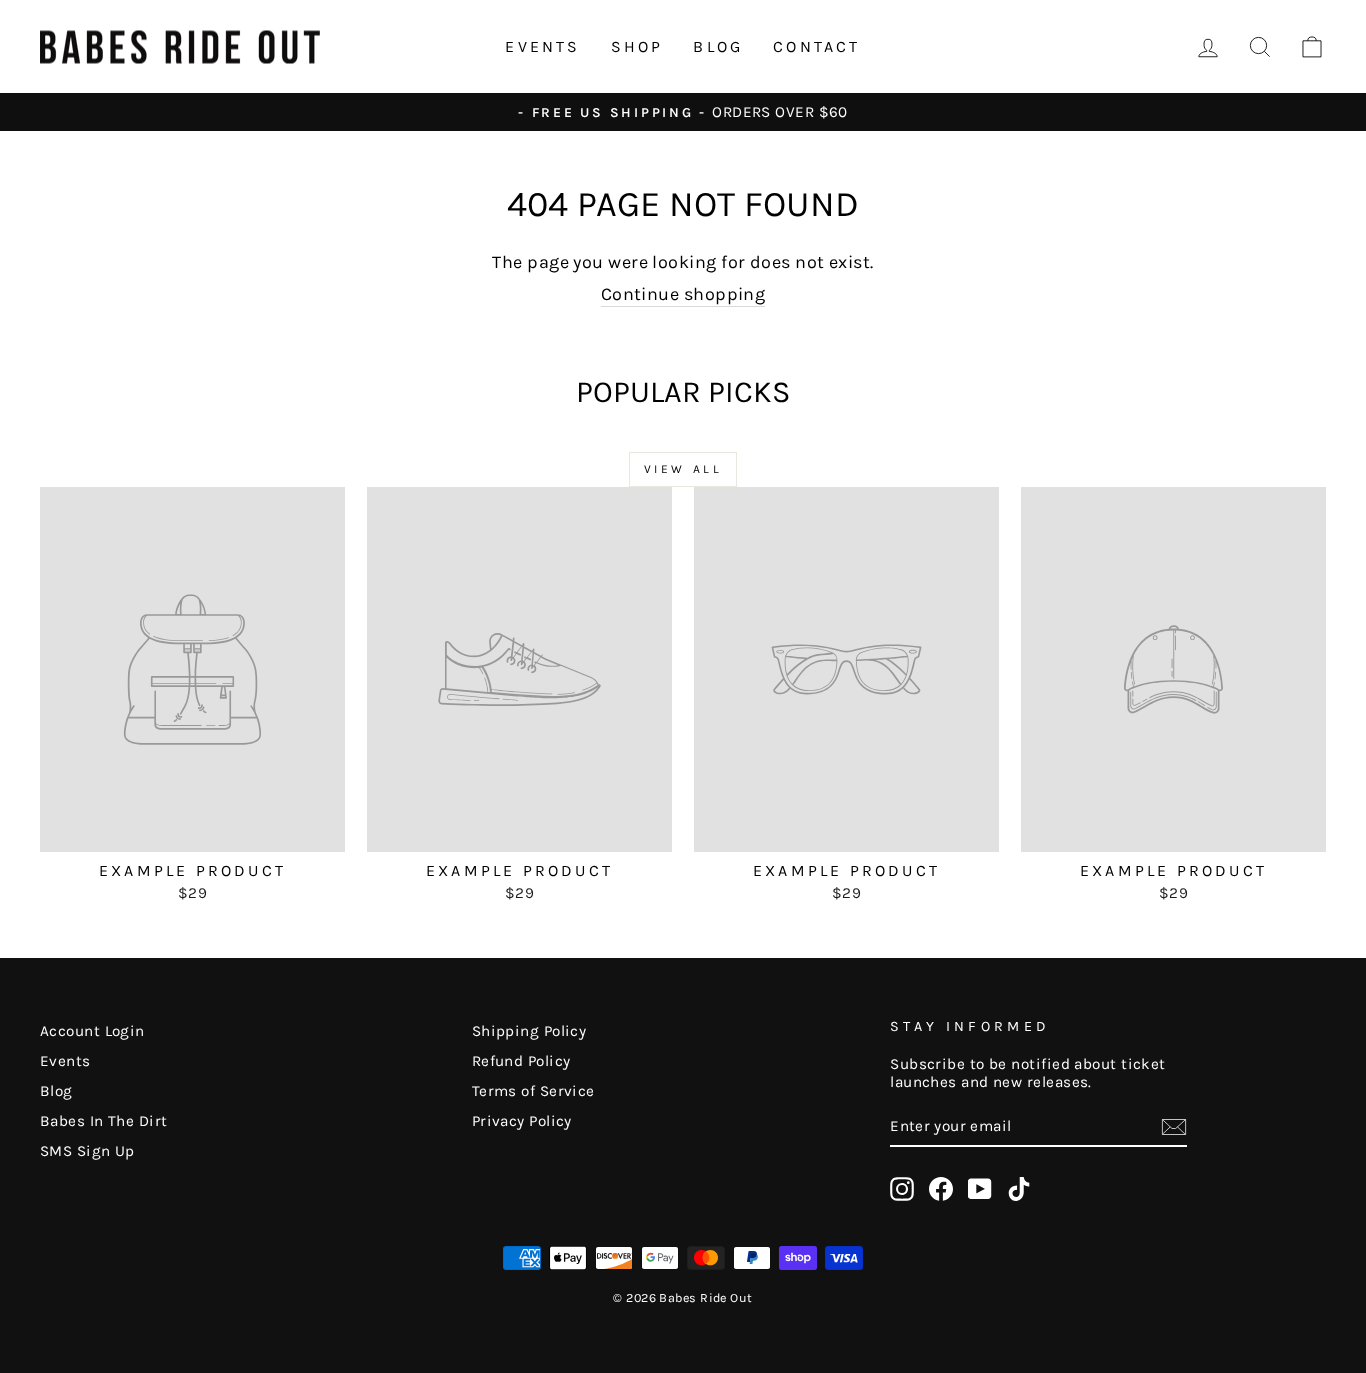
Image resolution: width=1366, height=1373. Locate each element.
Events (542, 46)
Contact (816, 46)
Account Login (92, 1031)
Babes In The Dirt (104, 1121)
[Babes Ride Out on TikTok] (1019, 1189)
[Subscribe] (1174, 1127)
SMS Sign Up (87, 1151)
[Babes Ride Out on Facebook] (941, 1189)
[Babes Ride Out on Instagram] (902, 1189)
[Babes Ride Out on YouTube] (980, 1189)
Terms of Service (533, 1091)
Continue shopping (683, 294)
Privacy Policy (522, 1121)
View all (683, 469)
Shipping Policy (529, 1031)
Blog (718, 46)
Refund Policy (521, 1061)
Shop (637, 46)
